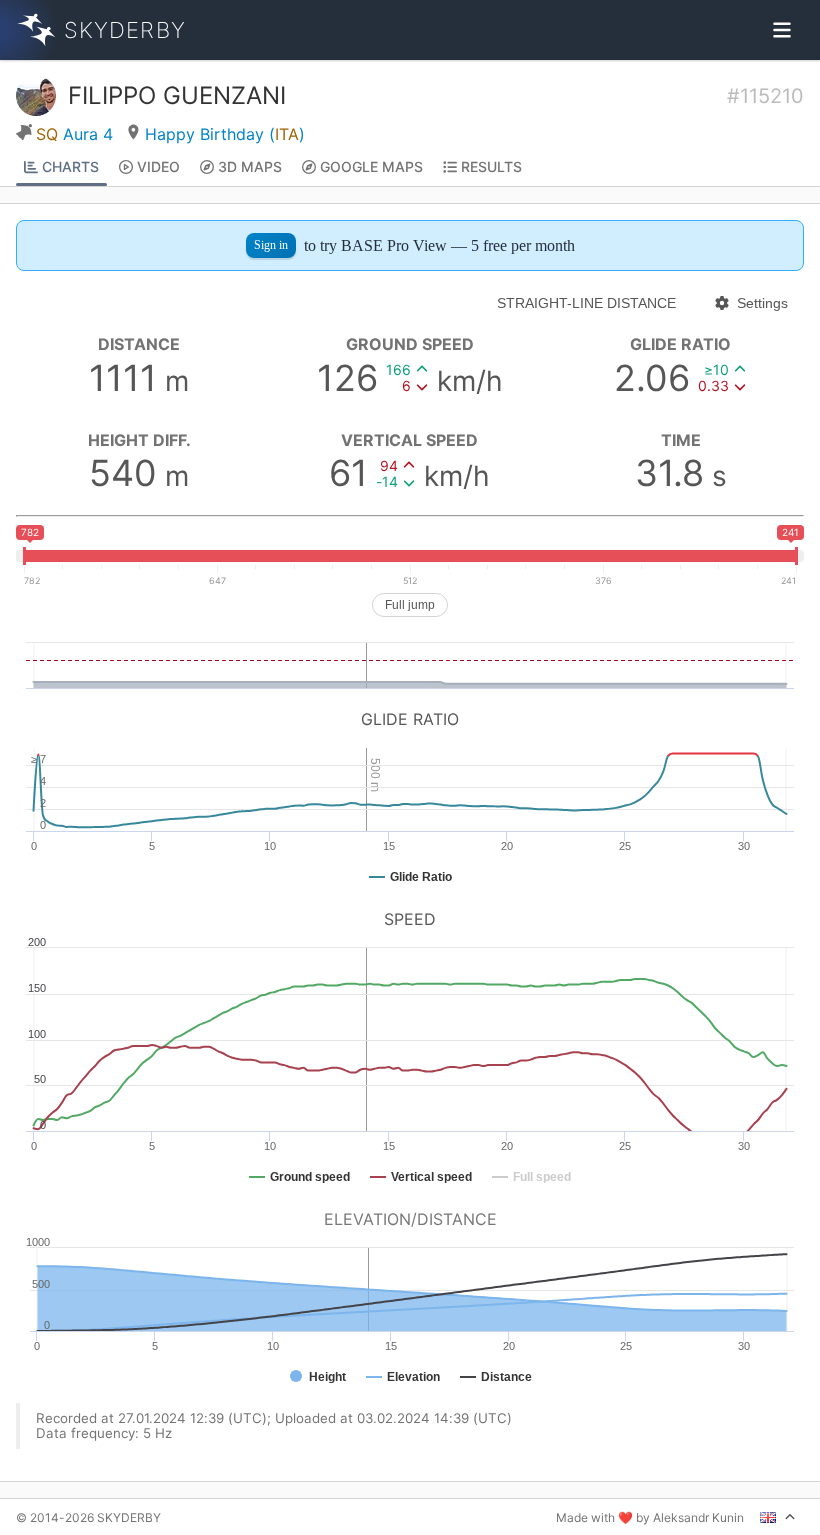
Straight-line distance (586, 303)
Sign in (271, 245)
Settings (762, 303)
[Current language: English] (778, 1517)
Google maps (371, 166)
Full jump (410, 605)
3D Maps (250, 166)
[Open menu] (782, 30)
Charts (70, 166)
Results (491, 166)
